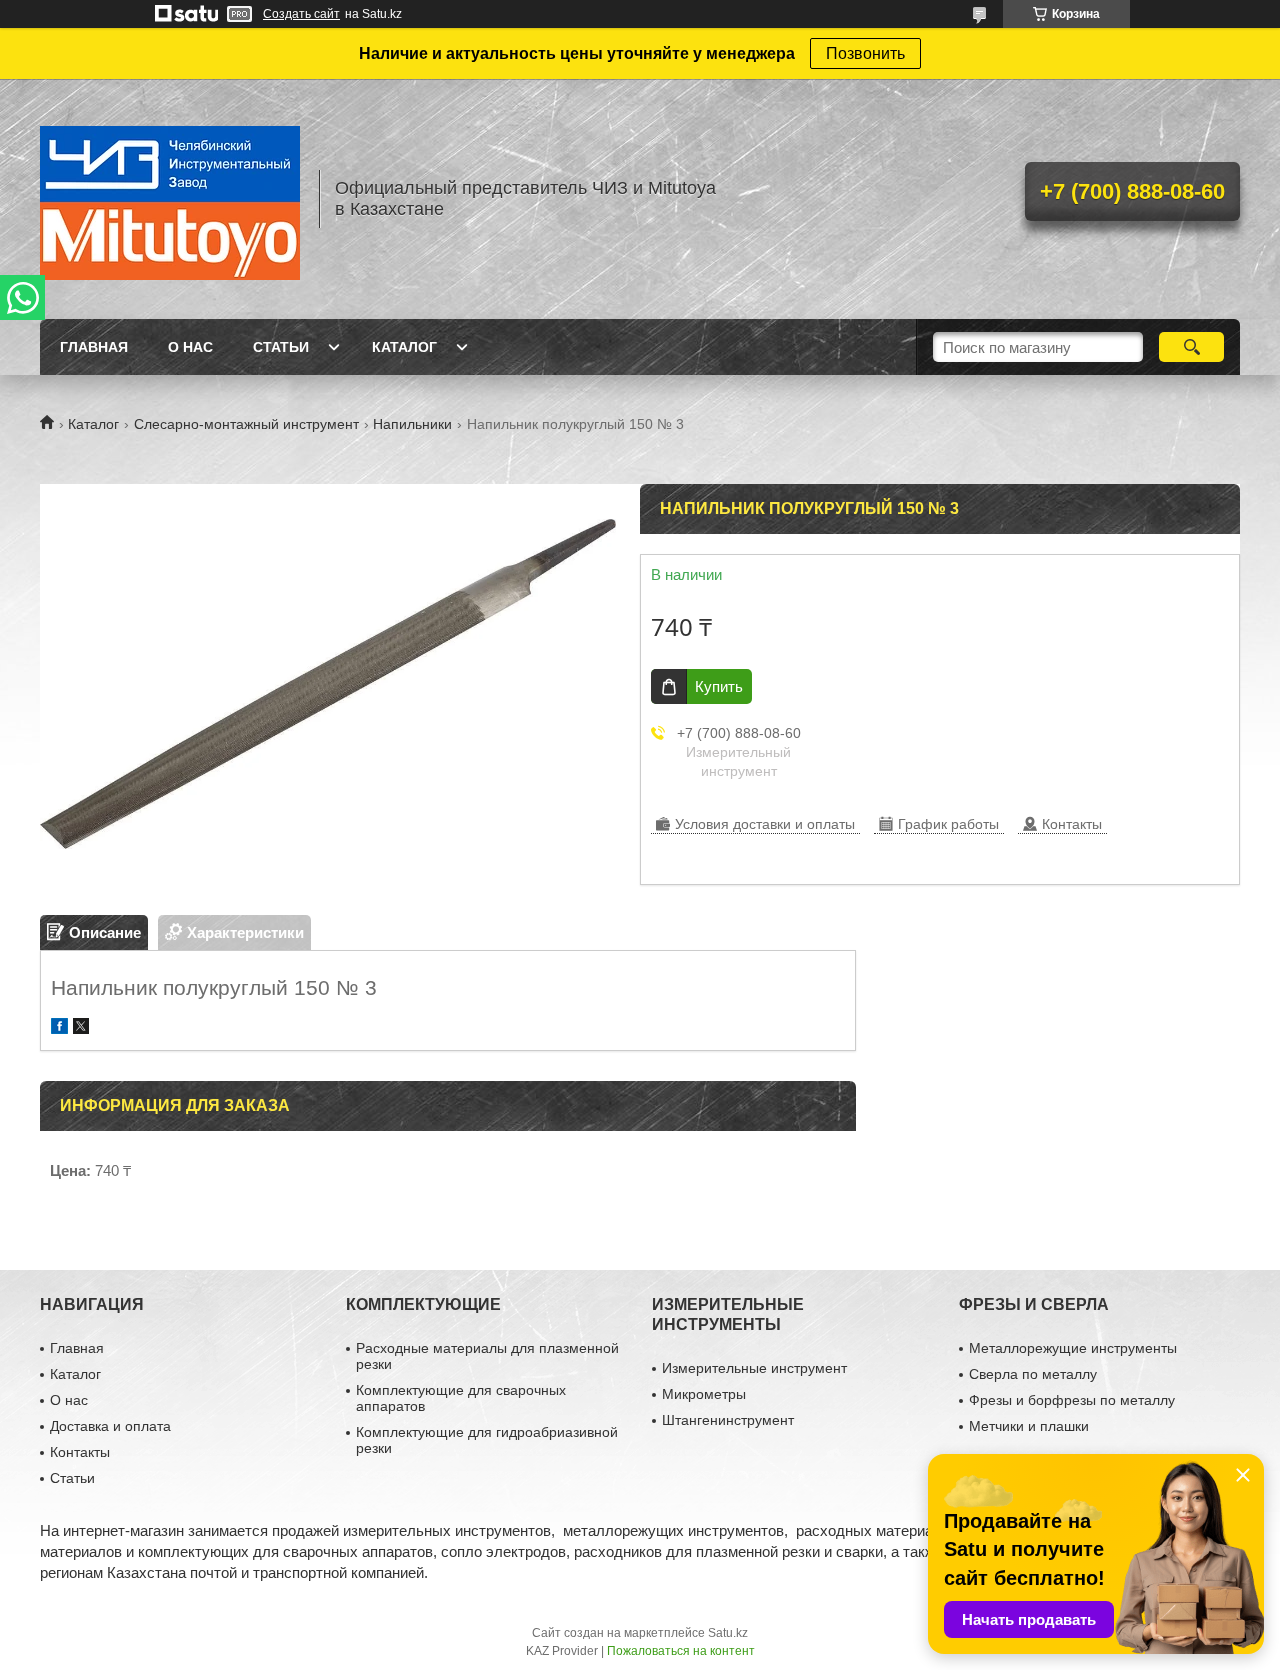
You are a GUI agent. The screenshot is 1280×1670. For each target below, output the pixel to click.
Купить (719, 686)
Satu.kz (728, 1633)
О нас (190, 347)
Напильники (412, 424)
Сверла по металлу (1033, 1374)
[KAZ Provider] (170, 199)
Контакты (80, 1452)
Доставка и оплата (110, 1426)
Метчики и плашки (1029, 1426)
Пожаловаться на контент (681, 1651)
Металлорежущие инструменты (1073, 1348)
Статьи (281, 347)
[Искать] (1191, 347)
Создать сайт (301, 14)
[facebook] (59, 1028)
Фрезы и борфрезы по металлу (1072, 1400)
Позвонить (865, 53)
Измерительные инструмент (754, 1368)
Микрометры (704, 1394)
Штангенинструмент (728, 1420)
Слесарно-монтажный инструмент (246, 424)
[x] (81, 1028)
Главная (94, 347)
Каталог (404, 347)
